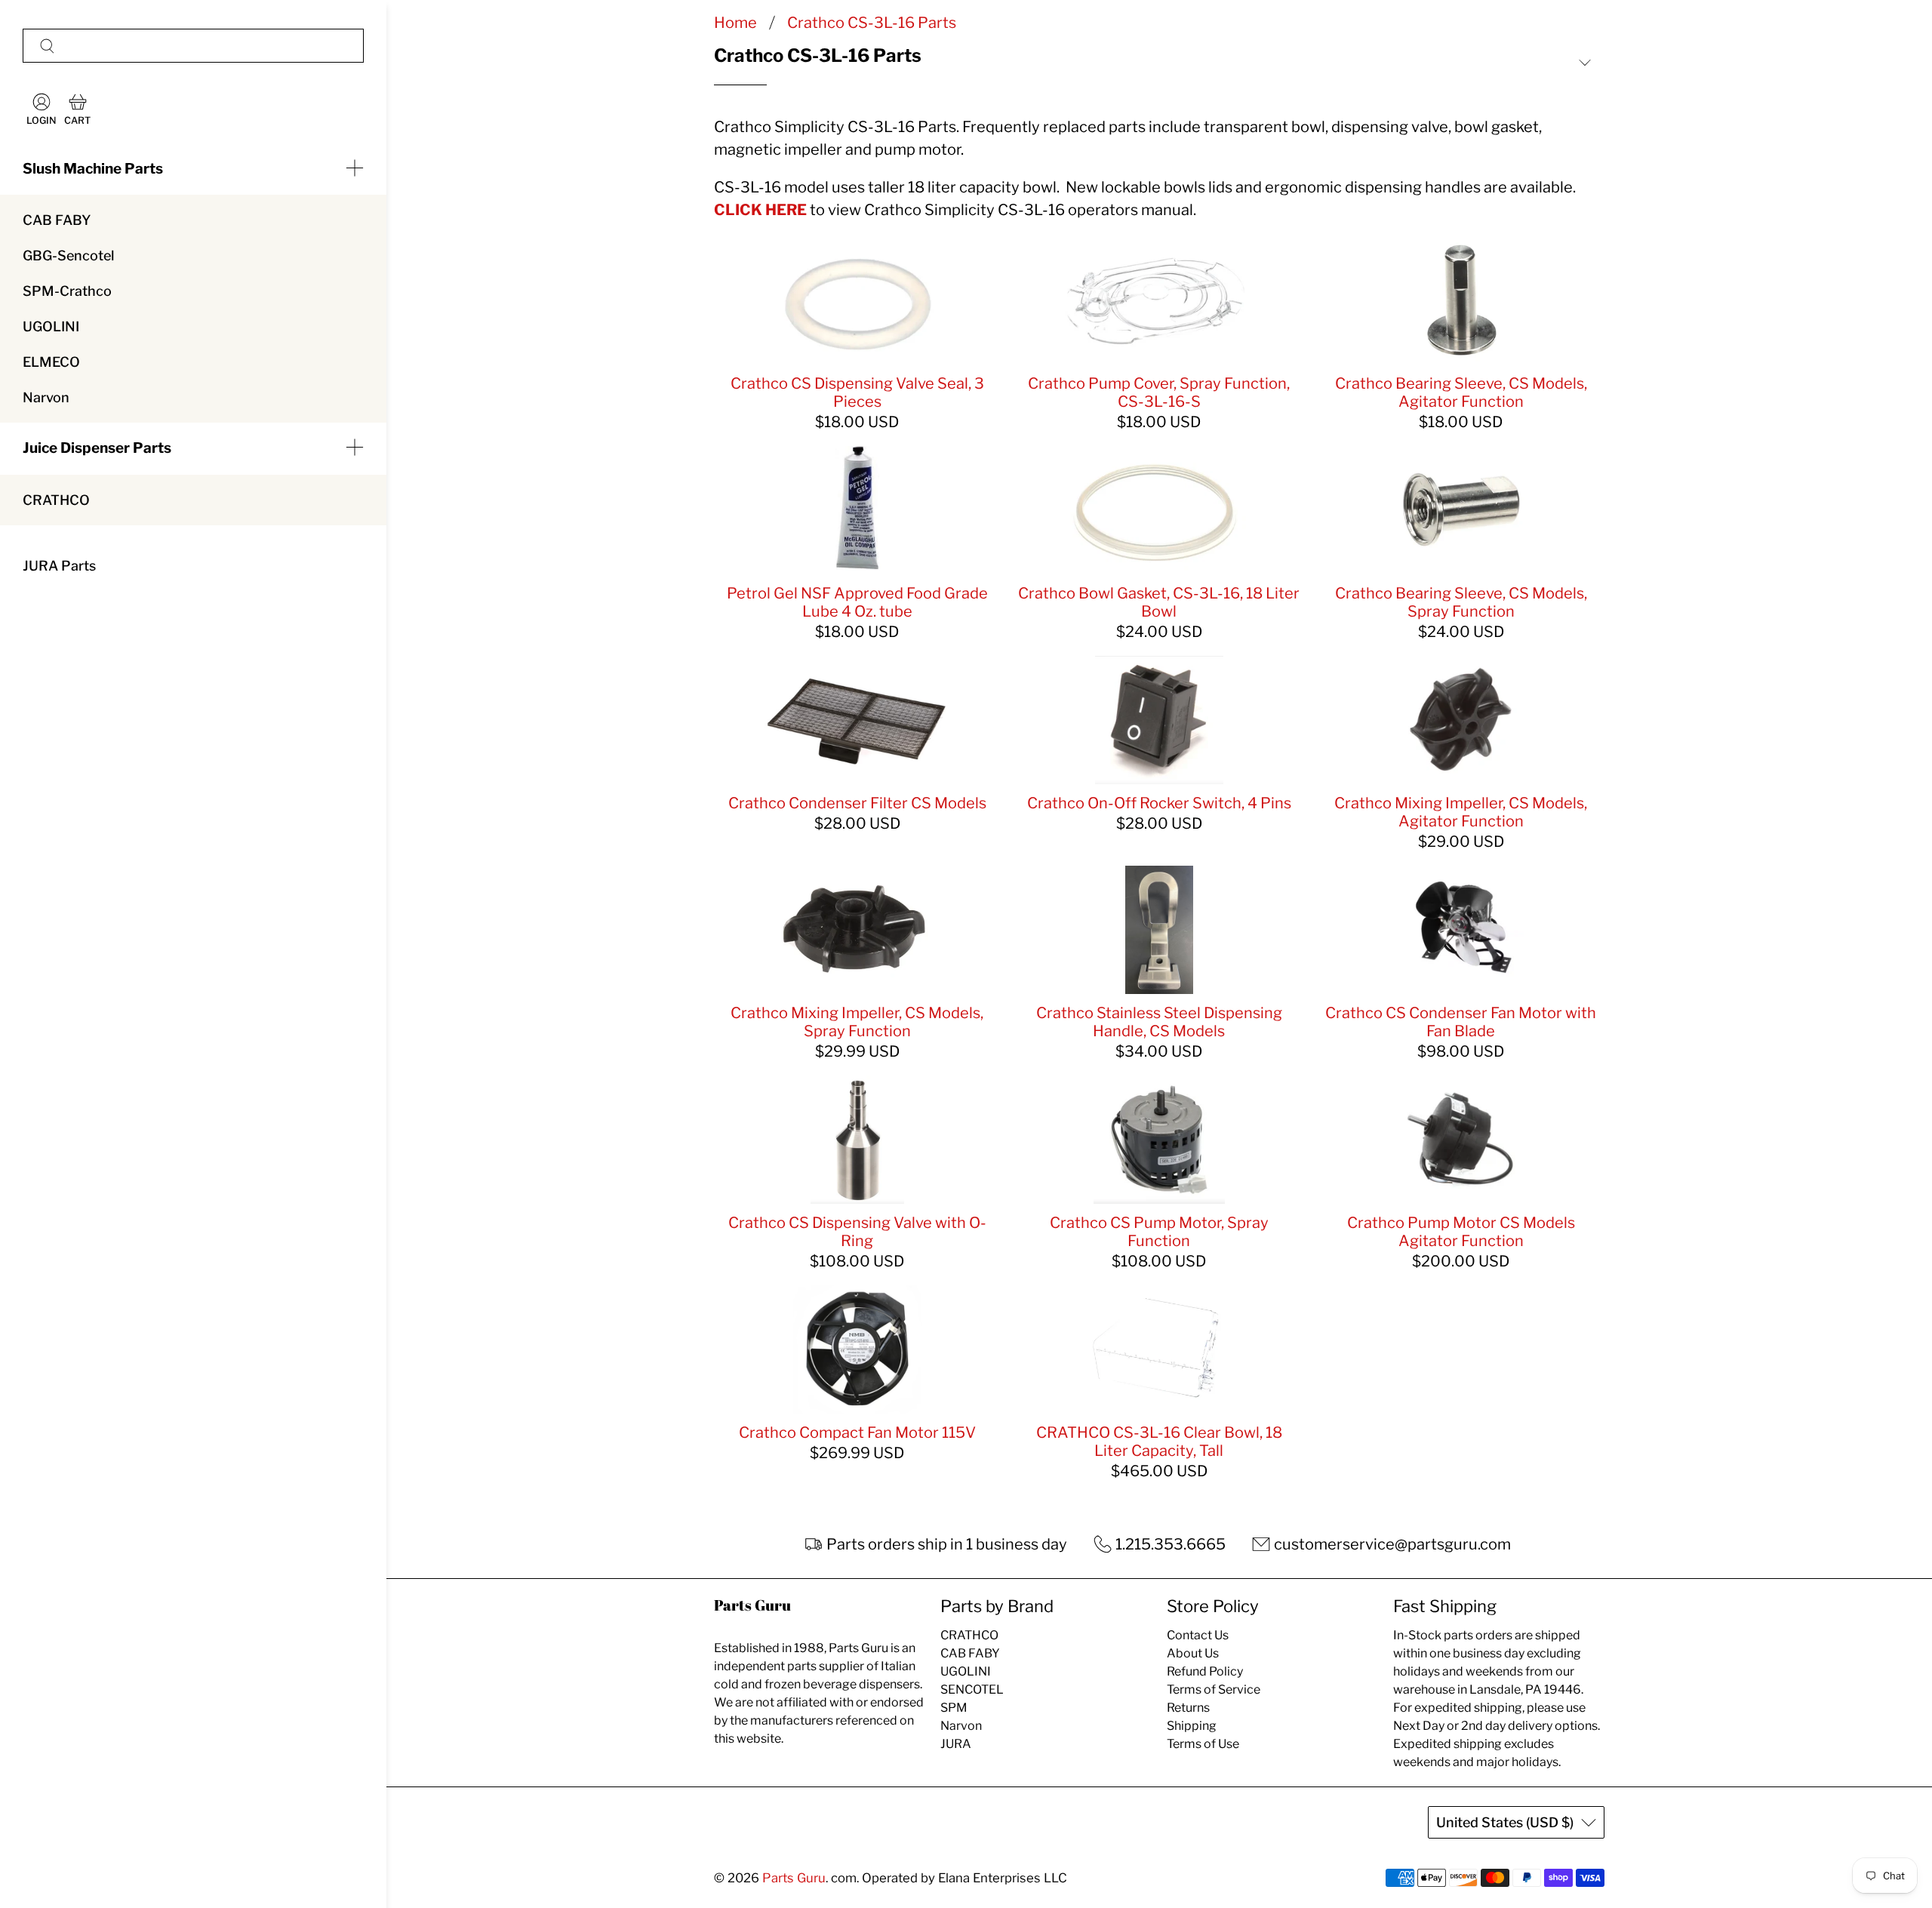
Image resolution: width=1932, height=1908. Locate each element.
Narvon (46, 397)
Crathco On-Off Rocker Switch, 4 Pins (1159, 803)
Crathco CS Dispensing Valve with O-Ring (857, 1232)
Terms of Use (1203, 1744)
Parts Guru (794, 1878)
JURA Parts (59, 566)
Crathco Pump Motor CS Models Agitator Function (1461, 1232)
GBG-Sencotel (68, 255)
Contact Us (1198, 1635)
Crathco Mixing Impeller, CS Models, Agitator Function (1461, 812)
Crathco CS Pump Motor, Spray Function (1159, 1232)
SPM (954, 1708)
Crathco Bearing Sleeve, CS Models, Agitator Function (1461, 392)
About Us (1193, 1653)
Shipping (1192, 1726)
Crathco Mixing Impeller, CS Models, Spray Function (857, 1022)
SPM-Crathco (67, 291)
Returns (1188, 1708)
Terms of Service (1214, 1690)
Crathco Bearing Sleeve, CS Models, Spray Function (1461, 602)
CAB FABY (57, 220)
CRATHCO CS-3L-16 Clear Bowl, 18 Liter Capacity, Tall (1159, 1442)
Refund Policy (1205, 1671)
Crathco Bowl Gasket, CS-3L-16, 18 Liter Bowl (1159, 602)
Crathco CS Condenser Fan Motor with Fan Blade (1461, 1022)
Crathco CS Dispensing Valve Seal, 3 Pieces (857, 392)
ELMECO (51, 362)
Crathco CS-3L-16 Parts (872, 23)
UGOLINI (51, 326)
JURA (956, 1744)
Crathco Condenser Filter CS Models (857, 803)
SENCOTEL (972, 1690)
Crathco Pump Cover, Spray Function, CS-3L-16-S (1159, 392)
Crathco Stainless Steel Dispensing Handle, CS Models (1159, 1022)
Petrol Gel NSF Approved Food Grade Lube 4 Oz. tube (857, 602)
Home (735, 23)
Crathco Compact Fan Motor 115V (857, 1433)
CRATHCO (56, 500)
